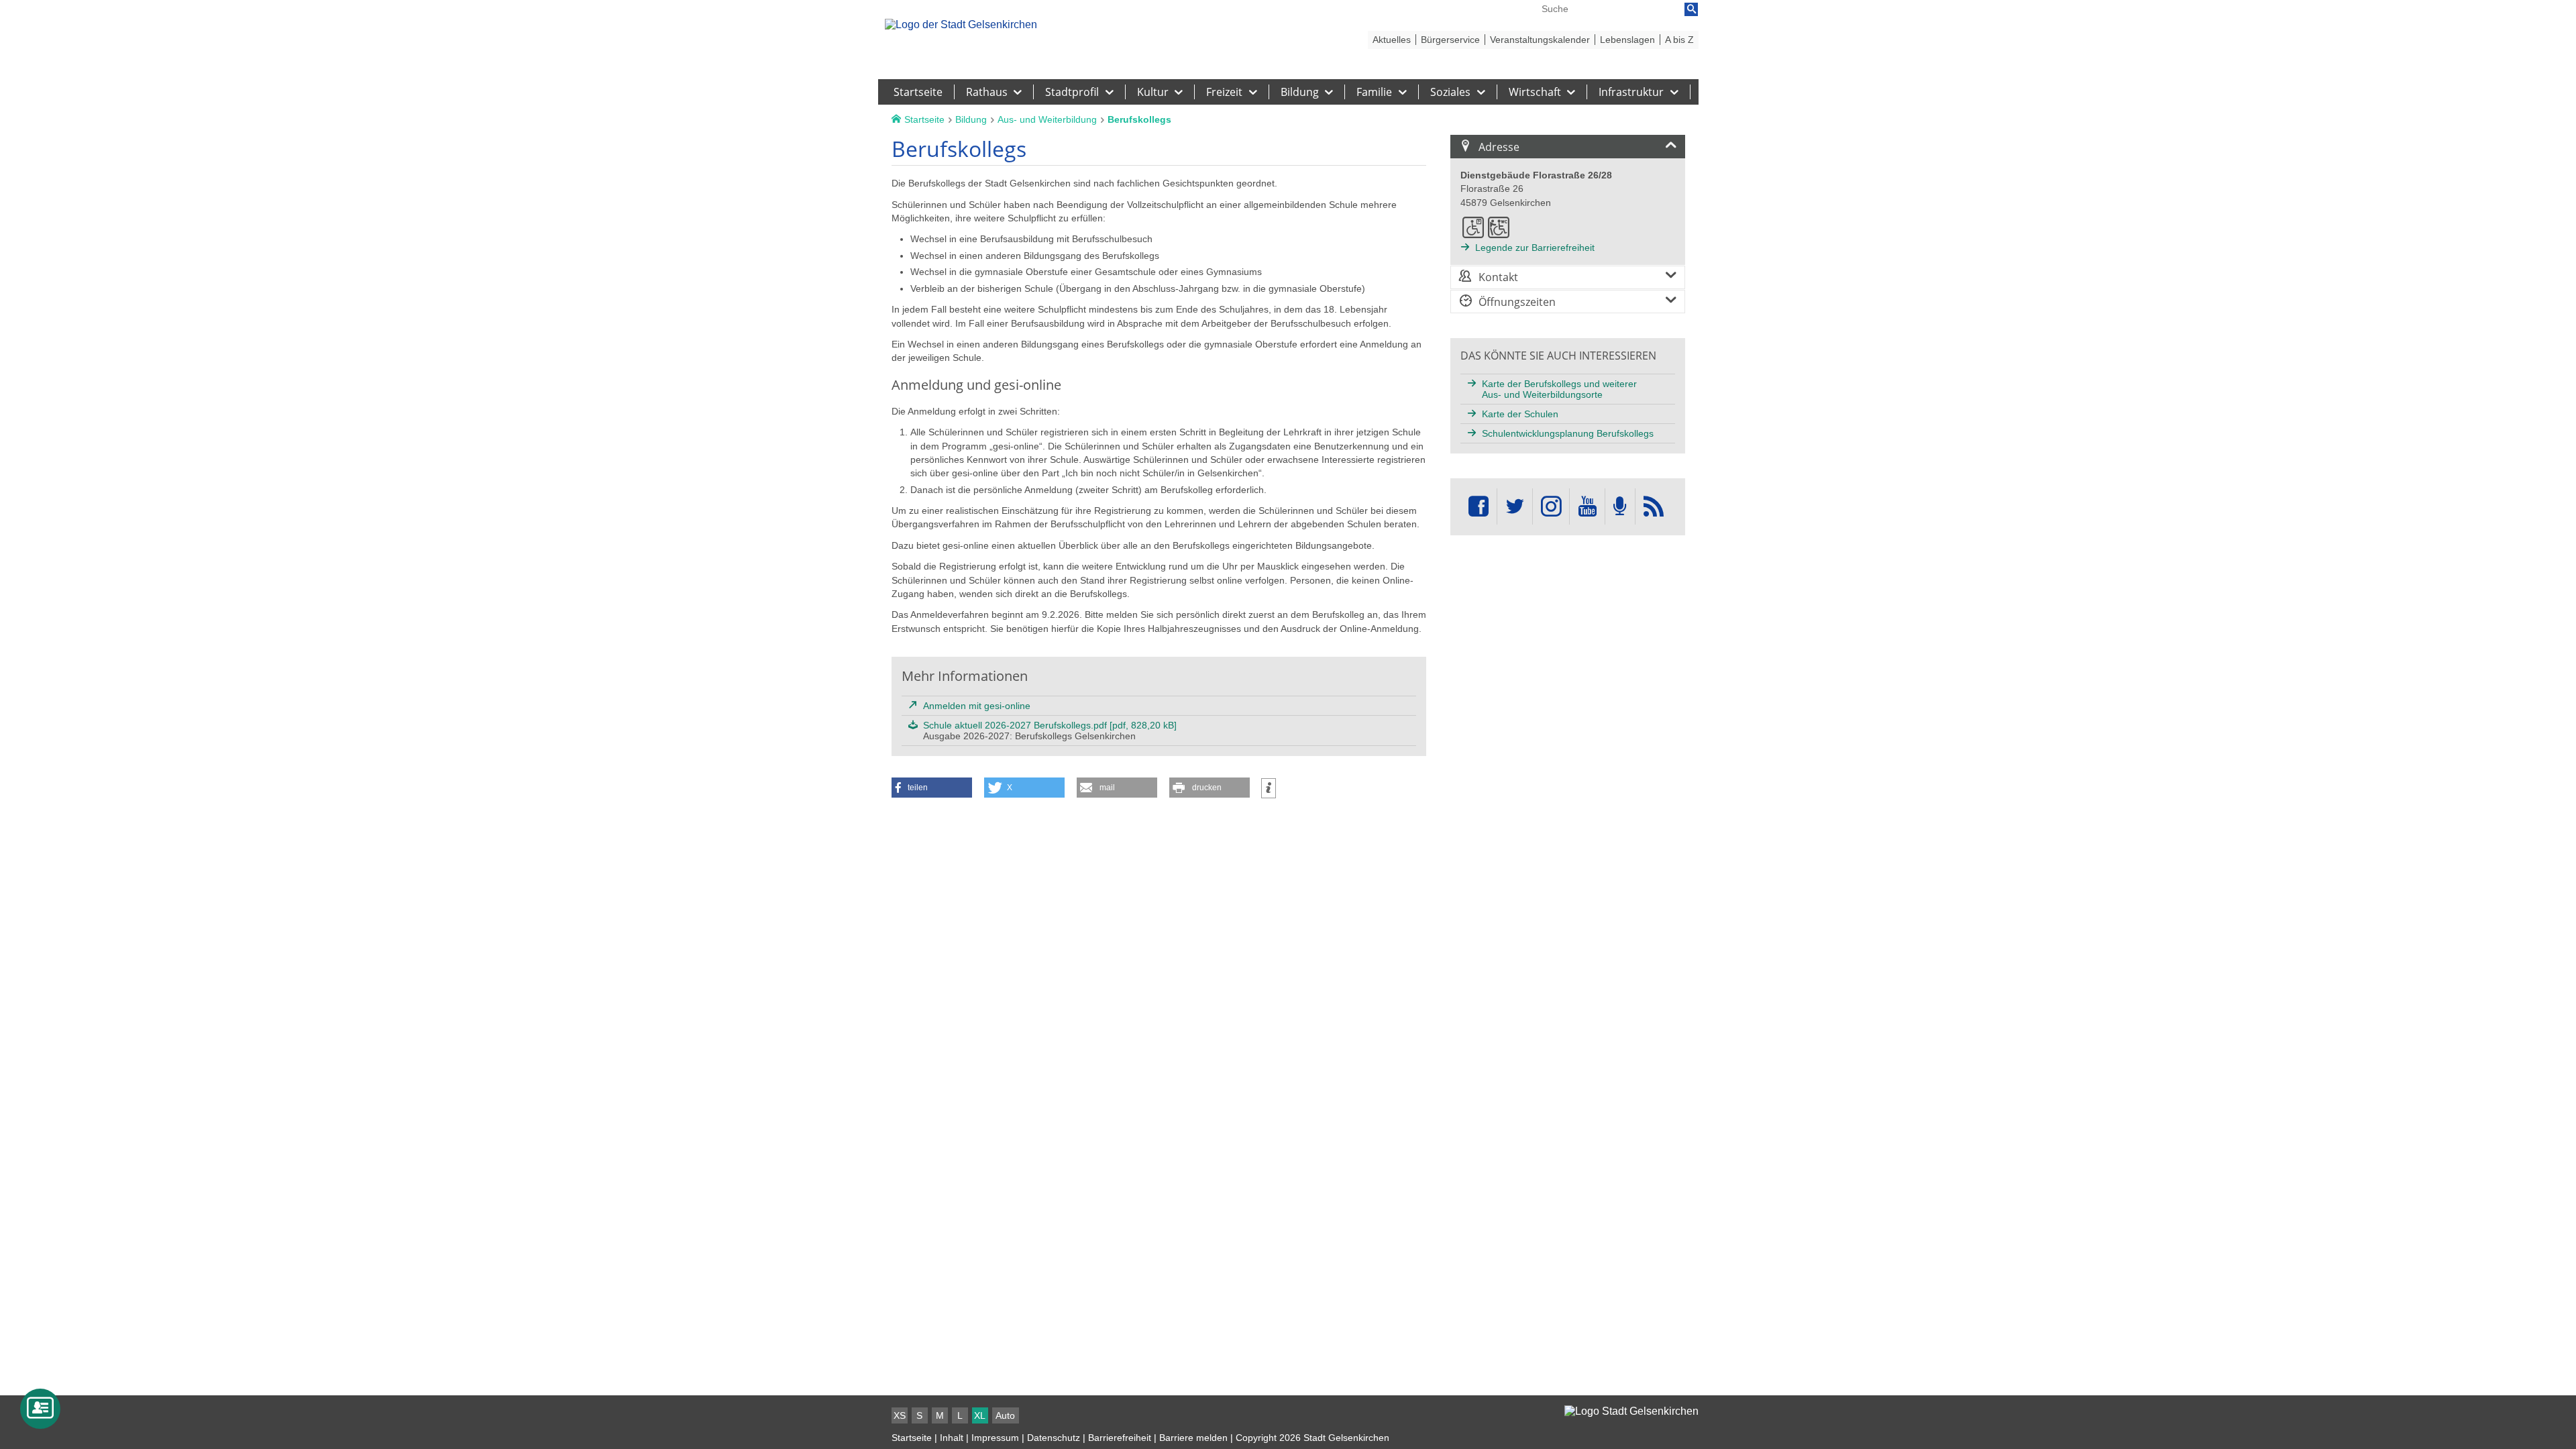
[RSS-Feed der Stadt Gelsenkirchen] (1654, 507)
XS (900, 1415)
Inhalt (952, 1438)
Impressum (995, 1438)
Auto (1005, 1415)
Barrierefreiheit (1120, 1438)
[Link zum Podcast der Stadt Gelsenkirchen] (1620, 507)
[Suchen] (1691, 9)
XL (980, 1415)
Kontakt (1498, 277)
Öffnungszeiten (1517, 302)
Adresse (1499, 147)
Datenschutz (1054, 1438)
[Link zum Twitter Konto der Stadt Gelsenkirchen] (1515, 507)
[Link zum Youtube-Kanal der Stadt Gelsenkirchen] (1587, 507)
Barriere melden (1193, 1438)
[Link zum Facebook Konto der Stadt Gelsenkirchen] (1479, 507)
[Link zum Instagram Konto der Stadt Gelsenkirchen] (1551, 507)
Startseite (912, 1438)
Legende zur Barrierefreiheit (1535, 248)
